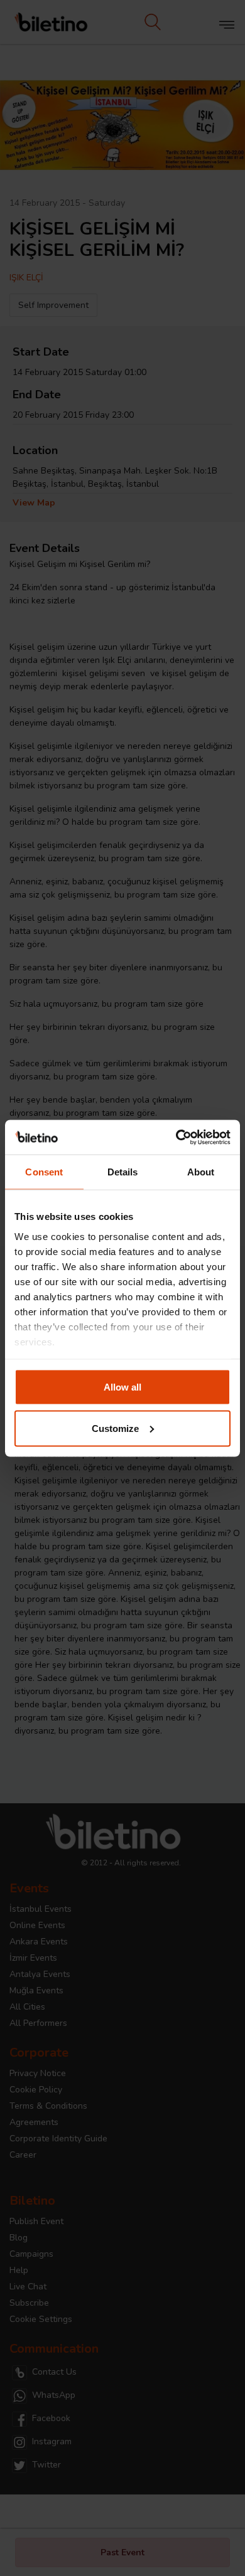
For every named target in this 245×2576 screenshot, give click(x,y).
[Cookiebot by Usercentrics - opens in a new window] (176, 1137)
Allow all (122, 1387)
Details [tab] (123, 1172)
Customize (115, 1428)
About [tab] (201, 1172)
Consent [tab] (44, 1172)
